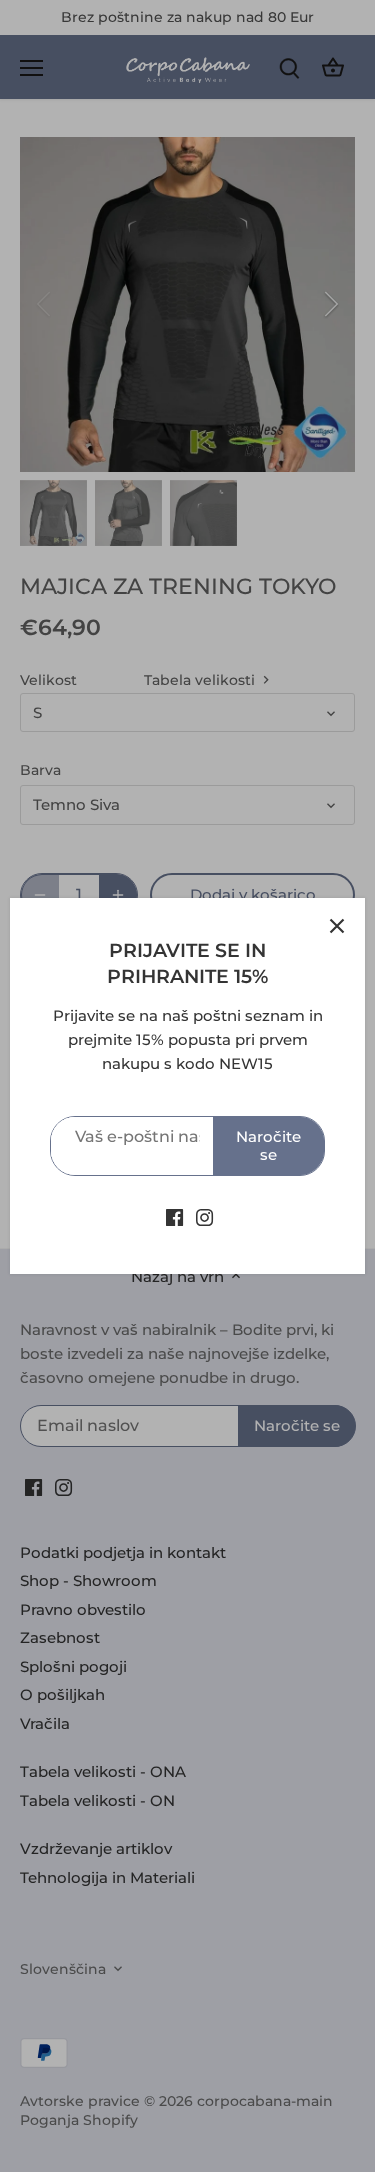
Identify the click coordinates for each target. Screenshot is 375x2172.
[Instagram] (204, 1216)
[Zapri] (337, 926)
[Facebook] (174, 1216)
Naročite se (268, 1145)
